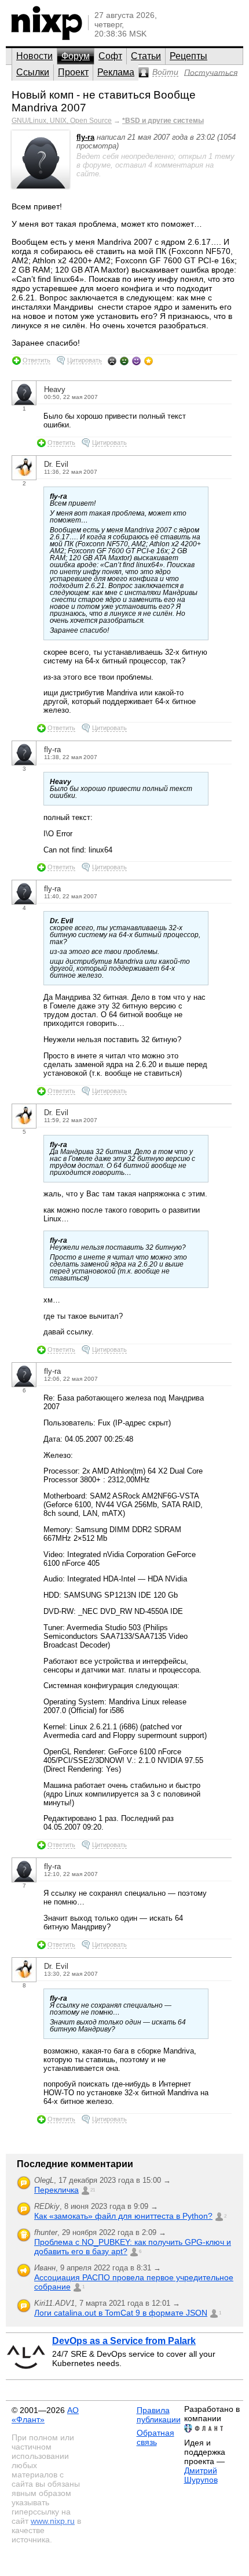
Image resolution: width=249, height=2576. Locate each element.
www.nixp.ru (53, 2521)
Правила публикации (159, 2415)
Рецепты (188, 56)
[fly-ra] (41, 186)
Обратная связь (155, 2437)
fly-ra (85, 137)
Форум (76, 56)
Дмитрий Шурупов (201, 2475)
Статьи (146, 56)
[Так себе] (124, 361)
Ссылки (33, 72)
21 (93, 2190)
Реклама (116, 72)
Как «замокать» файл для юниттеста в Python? (123, 2216)
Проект (73, 72)
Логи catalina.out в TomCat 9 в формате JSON (121, 2313)
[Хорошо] (136, 361)
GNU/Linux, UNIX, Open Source (62, 121)
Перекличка (56, 2190)
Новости (34, 56)
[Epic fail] (112, 361)
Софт (110, 56)
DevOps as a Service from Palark (124, 2341)
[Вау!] (149, 361)
